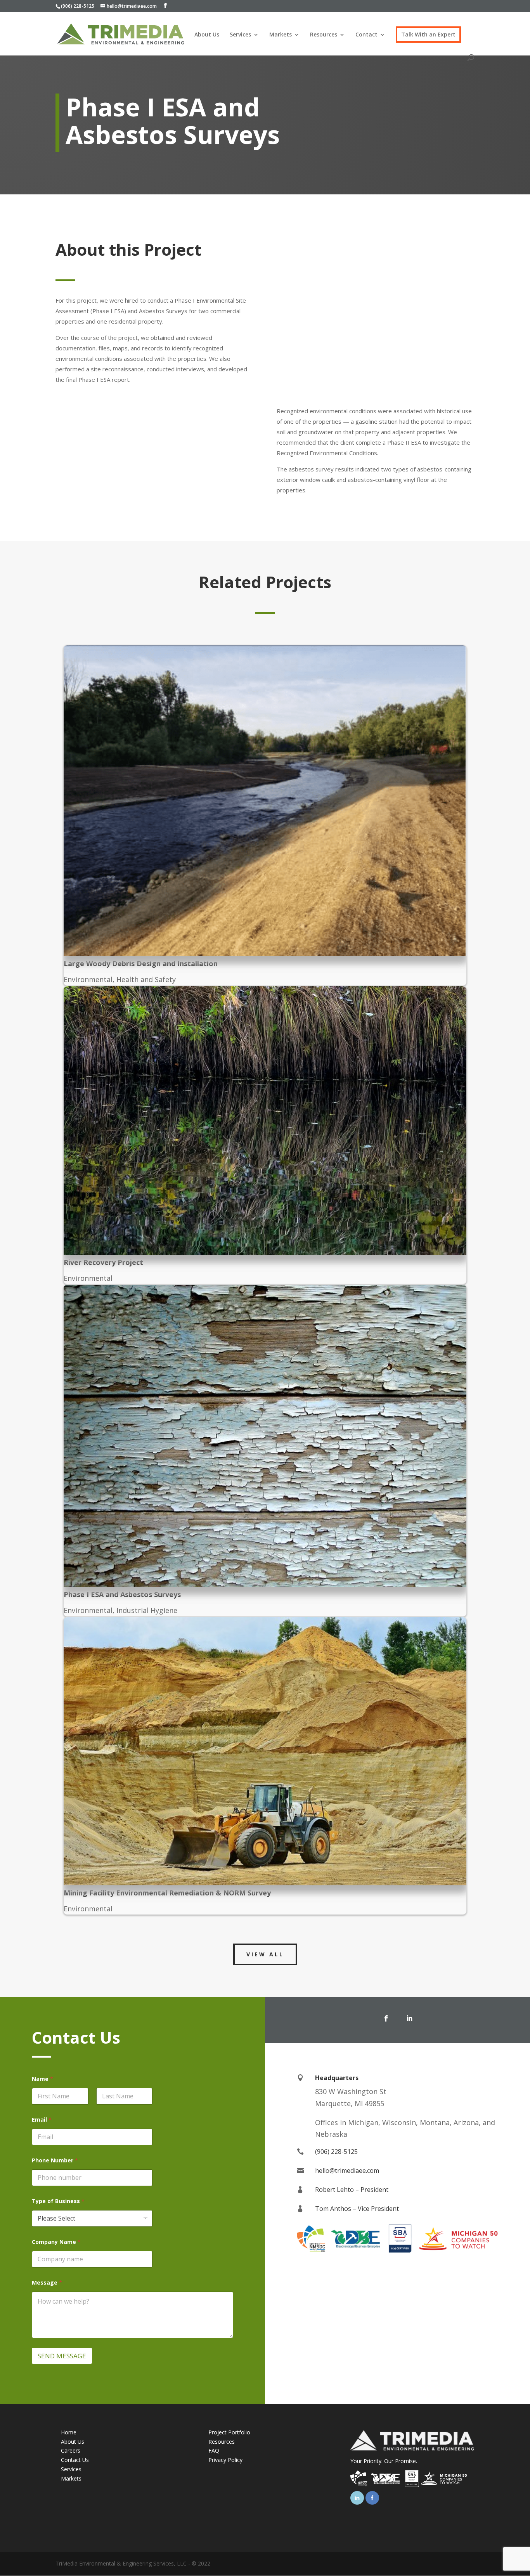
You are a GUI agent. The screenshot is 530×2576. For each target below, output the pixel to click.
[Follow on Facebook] (386, 2018)
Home (69, 2432)
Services (240, 35)
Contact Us (75, 2460)
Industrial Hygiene (147, 1610)
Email (42, 2120)
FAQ (214, 2450)
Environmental (88, 979)
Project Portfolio (229, 2432)
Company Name (56, 2242)
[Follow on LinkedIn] (409, 2018)
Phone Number (55, 2160)
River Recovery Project (103, 1262)
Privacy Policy (225, 2460)
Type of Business (58, 2201)
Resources (324, 35)
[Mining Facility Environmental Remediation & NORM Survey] (265, 1751)
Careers (71, 2450)
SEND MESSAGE (62, 2356)
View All (265, 1954)
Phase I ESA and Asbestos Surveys (122, 1594)
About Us (207, 35)
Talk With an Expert (428, 35)
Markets (281, 35)
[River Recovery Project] (265, 1121)
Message (47, 2282)
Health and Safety (146, 979)
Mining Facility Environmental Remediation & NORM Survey (167, 1893)
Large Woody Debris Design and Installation (141, 963)
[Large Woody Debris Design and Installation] (265, 801)
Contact (366, 35)
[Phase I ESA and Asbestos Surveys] (265, 1436)
